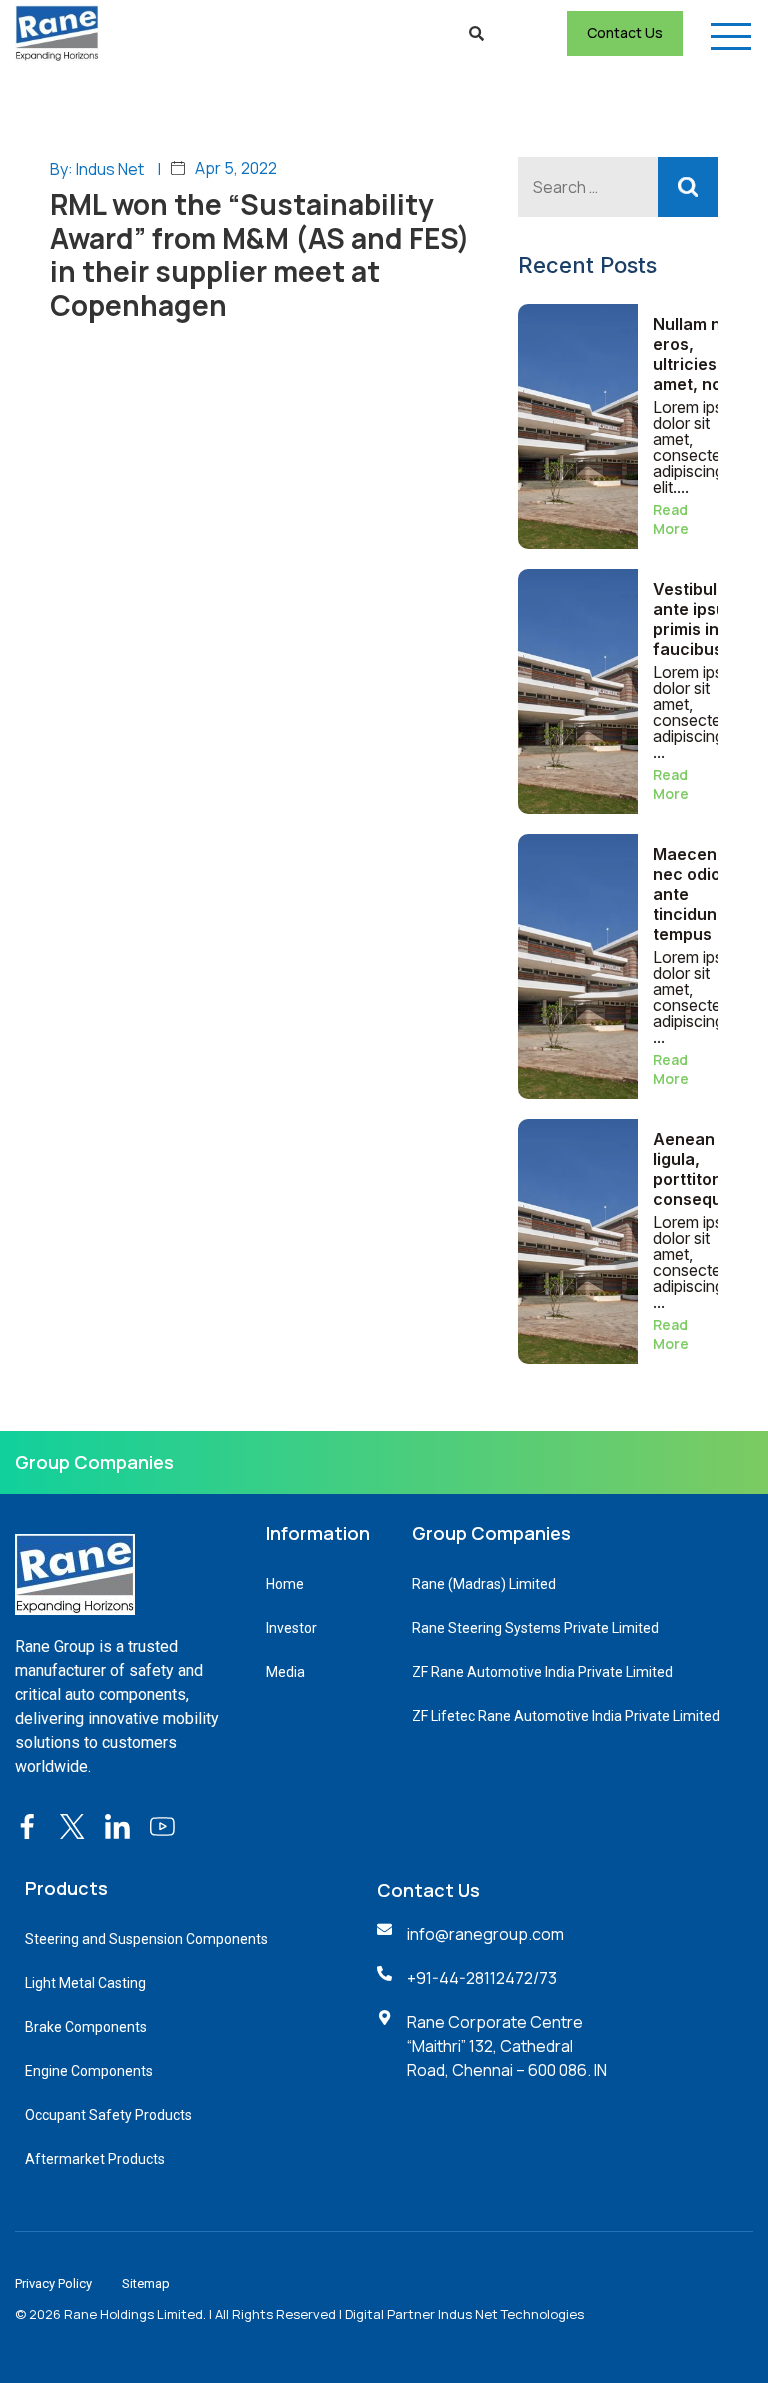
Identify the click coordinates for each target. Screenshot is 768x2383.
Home (285, 1584)
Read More (671, 519)
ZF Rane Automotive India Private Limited (542, 1672)
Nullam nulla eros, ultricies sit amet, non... (701, 354)
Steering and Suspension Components (146, 1939)
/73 (545, 1978)
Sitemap (146, 2283)
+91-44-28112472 (470, 1978)
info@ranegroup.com (485, 1934)
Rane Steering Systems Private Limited (535, 1628)
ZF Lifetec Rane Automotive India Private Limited (566, 1716)
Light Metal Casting (85, 1983)
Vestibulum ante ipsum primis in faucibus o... (701, 619)
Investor (291, 1628)
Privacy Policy (53, 2283)
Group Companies (94, 1462)
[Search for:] (618, 187)
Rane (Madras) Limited (484, 1584)
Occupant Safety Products (108, 2115)
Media (285, 1672)
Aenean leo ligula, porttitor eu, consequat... (701, 1169)
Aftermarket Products (95, 2159)
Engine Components (89, 2071)
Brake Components (86, 2027)
